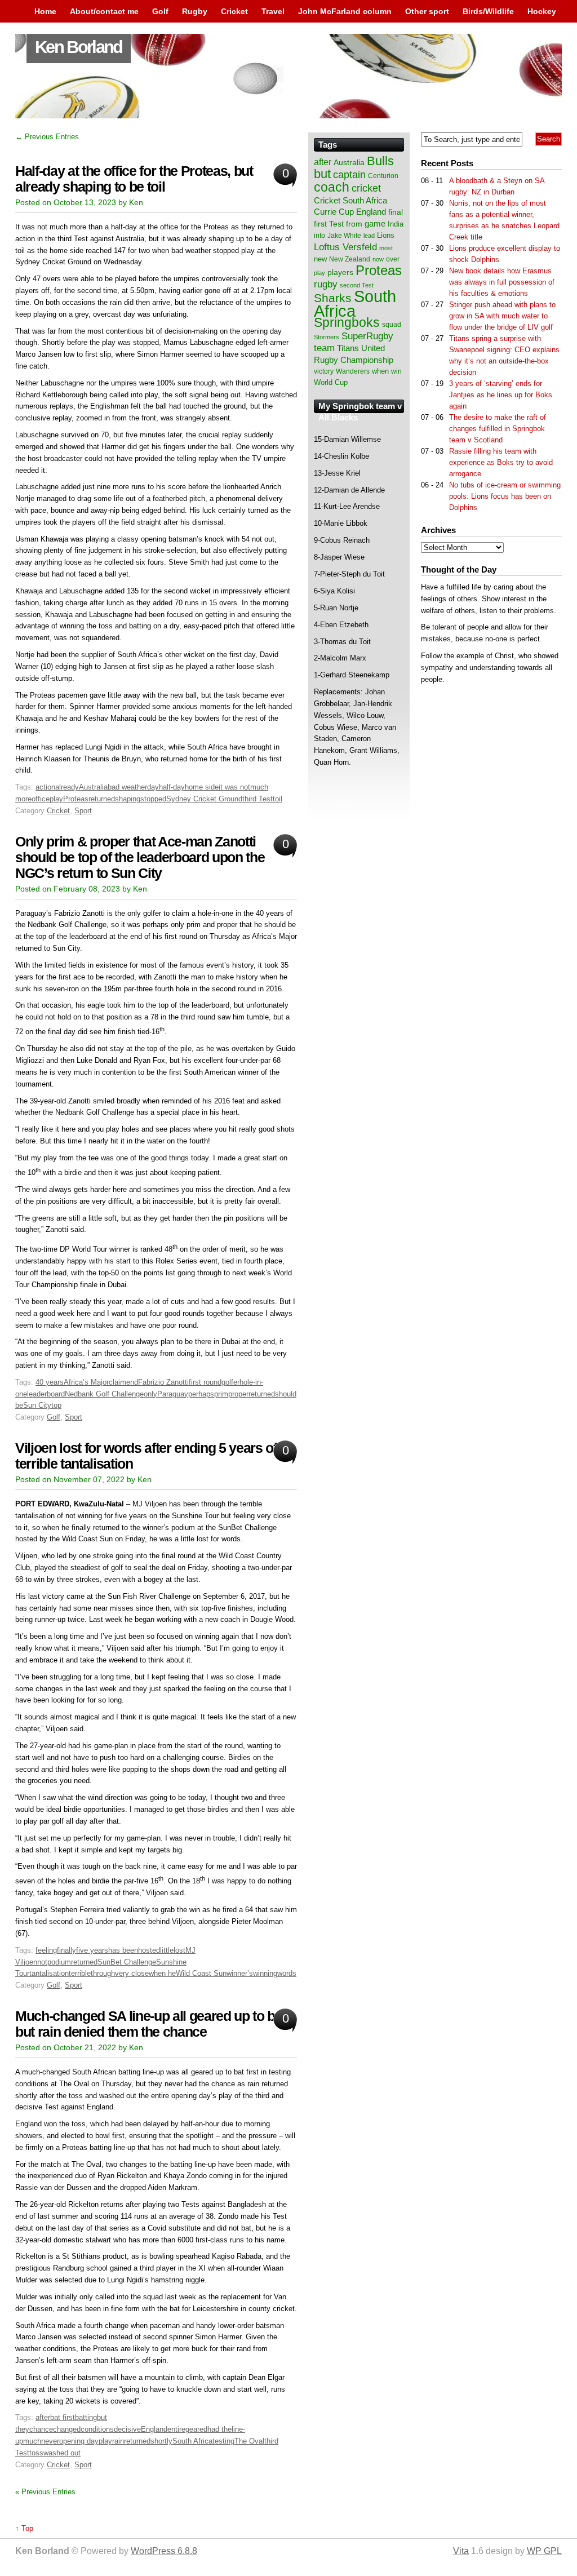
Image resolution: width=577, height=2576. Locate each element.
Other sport (427, 11)
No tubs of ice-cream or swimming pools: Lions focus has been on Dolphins (505, 496)
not (42, 1962)
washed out (62, 2453)
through (103, 1973)
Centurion (383, 176)
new (320, 259)
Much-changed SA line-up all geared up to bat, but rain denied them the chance (152, 2024)
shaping (128, 799)
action (45, 787)
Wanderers (353, 371)
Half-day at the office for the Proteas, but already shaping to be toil (134, 179)
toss (36, 2453)
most (386, 248)
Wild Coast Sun (201, 1973)
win (396, 371)
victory (324, 371)
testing (223, 2441)
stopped (153, 799)
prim (221, 1394)
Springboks (347, 322)
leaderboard (46, 1394)
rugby (326, 284)
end (132, 1382)
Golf (160, 11)
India (396, 224)
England (154, 2429)
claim (117, 1382)
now (378, 259)
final (396, 212)
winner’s (240, 1973)
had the (219, 2429)
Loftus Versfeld (345, 247)
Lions (386, 235)
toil (278, 799)
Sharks (333, 298)
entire (176, 2429)
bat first (63, 2417)
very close (132, 1973)
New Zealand (350, 259)
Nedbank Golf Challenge (104, 1394)
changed (67, 2429)
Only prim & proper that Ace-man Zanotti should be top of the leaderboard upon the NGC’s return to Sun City (140, 857)
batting (86, 2417)
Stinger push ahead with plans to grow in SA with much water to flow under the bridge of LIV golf (502, 316)
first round (205, 1382)
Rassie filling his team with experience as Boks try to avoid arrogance (501, 462)
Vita (461, 2551)
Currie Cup (334, 212)
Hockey (542, 11)
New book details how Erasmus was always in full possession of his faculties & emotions (502, 282)
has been (123, 1950)
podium (59, 1962)
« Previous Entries (45, 2492)
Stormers (327, 337)
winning (265, 1973)
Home (45, 11)
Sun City (37, 1405)
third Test (258, 799)
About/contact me (104, 11)
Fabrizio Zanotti (163, 1382)
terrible (80, 1973)
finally (66, 1950)
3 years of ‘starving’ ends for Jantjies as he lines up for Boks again (501, 395)
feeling (46, 1950)
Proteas (76, 799)
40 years (50, 1382)
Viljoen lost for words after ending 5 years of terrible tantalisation (146, 1456)
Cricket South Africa (350, 200)
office (41, 799)
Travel (273, 11)
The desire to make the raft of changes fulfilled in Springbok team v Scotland (498, 429)
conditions (97, 2429)
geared (196, 2429)
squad (392, 325)
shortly (161, 2441)
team (324, 348)
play (56, 799)
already (67, 787)
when (380, 371)
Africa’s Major (86, 1382)
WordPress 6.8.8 (164, 2551)
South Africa (192, 2441)
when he (162, 1973)
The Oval (249, 2441)
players (340, 272)
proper (238, 1394)
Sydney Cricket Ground (204, 799)
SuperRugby (367, 336)
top (56, 1405)
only (150, 1394)
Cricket (234, 11)
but (322, 174)
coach (332, 187)
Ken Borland (79, 47)
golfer (230, 1382)
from (354, 224)
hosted (149, 1950)
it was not (234, 787)
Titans (348, 348)
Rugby (195, 11)
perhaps (201, 1394)
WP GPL (544, 2551)
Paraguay (173, 1394)
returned (102, 799)
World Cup (331, 382)
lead (369, 236)
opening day (79, 2441)
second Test (357, 285)
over (393, 259)
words (287, 1973)
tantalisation (49, 1973)
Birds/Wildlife (488, 11)
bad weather (127, 787)
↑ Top (24, 2528)
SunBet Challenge (127, 1962)
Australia (93, 787)
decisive (127, 2429)
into (319, 236)
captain (349, 175)
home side (202, 787)
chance (41, 2429)
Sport (83, 811)
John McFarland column (345, 11)
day (153, 787)
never (50, 2441)
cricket (366, 188)
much (32, 2441)
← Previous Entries (47, 137)
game (375, 224)
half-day (172, 787)
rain (118, 2441)
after (43, 2417)
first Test (329, 224)
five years (92, 1950)
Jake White (344, 236)
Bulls (380, 161)
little (167, 1950)
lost (179, 1950)
